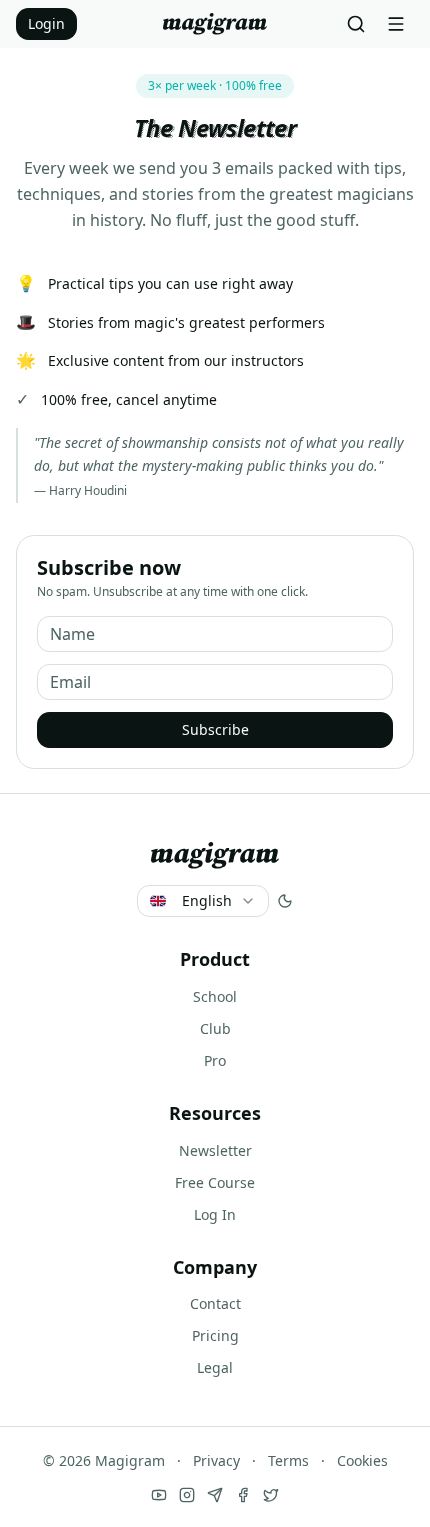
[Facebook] (243, 1495)
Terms (288, 1460)
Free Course (215, 1182)
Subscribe (215, 729)
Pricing (215, 1335)
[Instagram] (187, 1495)
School (215, 996)
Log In (215, 1214)
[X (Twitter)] (271, 1495)
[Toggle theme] (285, 901)
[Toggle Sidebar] (396, 24)
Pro (215, 1060)
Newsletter (215, 1150)
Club (215, 1028)
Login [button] (46, 23)
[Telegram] (215, 1495)
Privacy (216, 1460)
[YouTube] (159, 1495)
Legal (215, 1367)
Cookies (362, 1460)
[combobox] (203, 901)
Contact (215, 1303)
